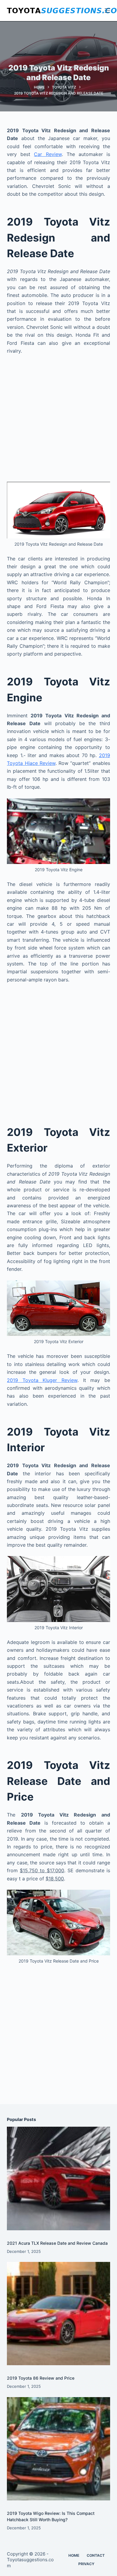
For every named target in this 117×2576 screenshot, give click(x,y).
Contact (96, 2555)
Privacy (86, 2564)
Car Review (48, 154)
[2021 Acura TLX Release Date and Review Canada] (58, 2178)
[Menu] (107, 11)
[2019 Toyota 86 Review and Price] (58, 2314)
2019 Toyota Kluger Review (42, 1380)
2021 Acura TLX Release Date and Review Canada (57, 2243)
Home (74, 2555)
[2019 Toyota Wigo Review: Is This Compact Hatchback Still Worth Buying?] (58, 2449)
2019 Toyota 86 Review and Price (41, 2378)
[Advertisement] (58, 421)
